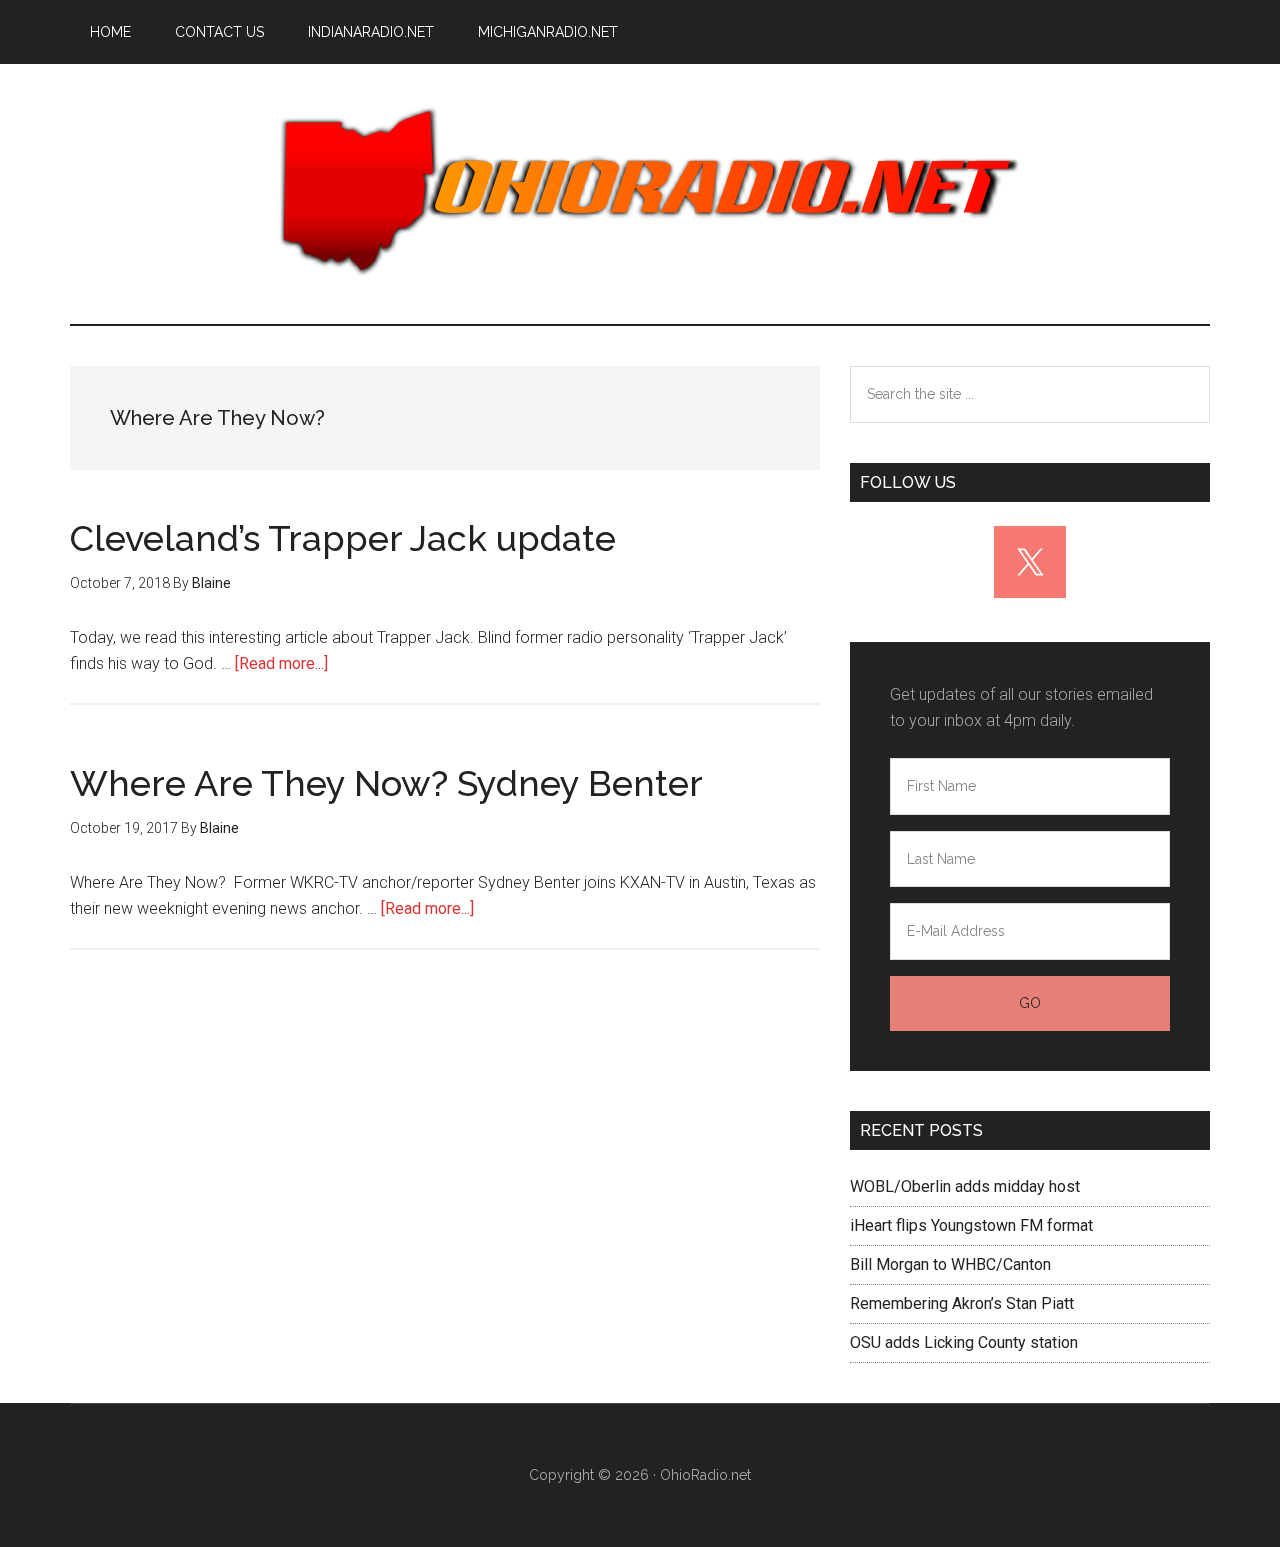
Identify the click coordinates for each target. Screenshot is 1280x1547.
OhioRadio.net (640, 194)
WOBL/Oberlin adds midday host (965, 1186)
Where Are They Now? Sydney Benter (386, 783)
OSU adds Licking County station (964, 1342)
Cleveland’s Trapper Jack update (343, 538)
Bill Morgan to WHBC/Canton (950, 1264)
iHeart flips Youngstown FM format (971, 1225)
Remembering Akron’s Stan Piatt (962, 1303)
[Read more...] (281, 663)
